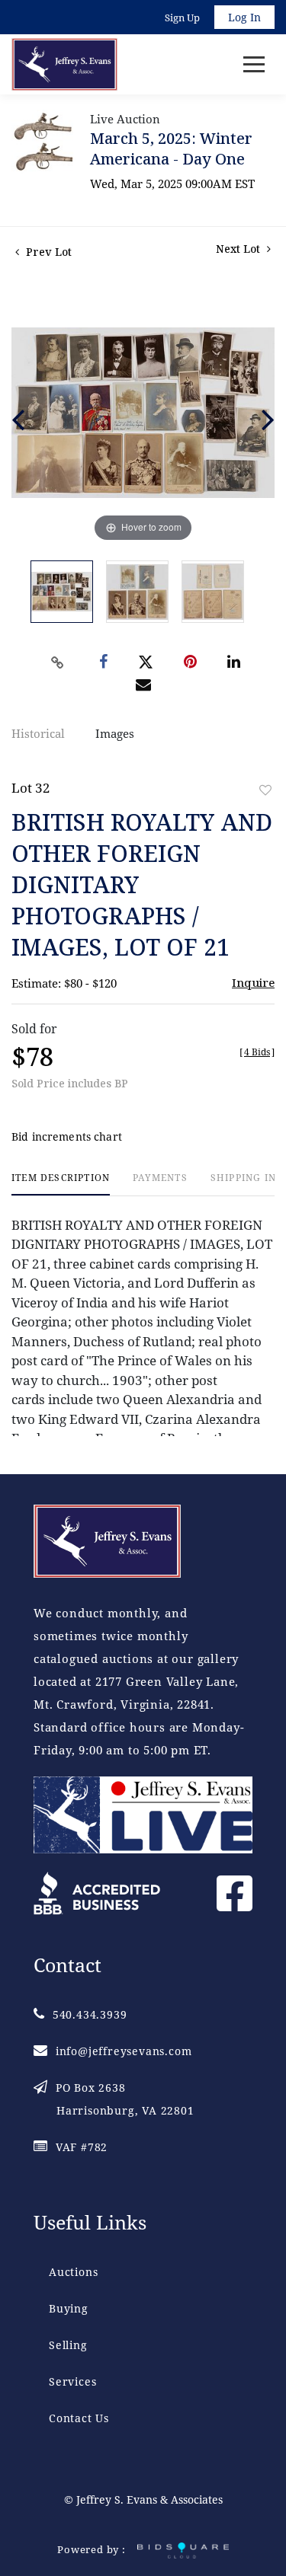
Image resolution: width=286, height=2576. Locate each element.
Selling (68, 2345)
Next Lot (239, 249)
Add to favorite (265, 790)
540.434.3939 (90, 2014)
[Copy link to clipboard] (57, 662)
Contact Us (79, 2418)
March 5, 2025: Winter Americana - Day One (171, 148)
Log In (244, 17)
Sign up (182, 18)
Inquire (253, 982)
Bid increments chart (67, 1136)
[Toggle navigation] (254, 64)
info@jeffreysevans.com (124, 2051)
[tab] (61, 1184)
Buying (69, 2308)
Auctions (73, 2272)
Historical (38, 733)
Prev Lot (47, 252)
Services (72, 2381)
